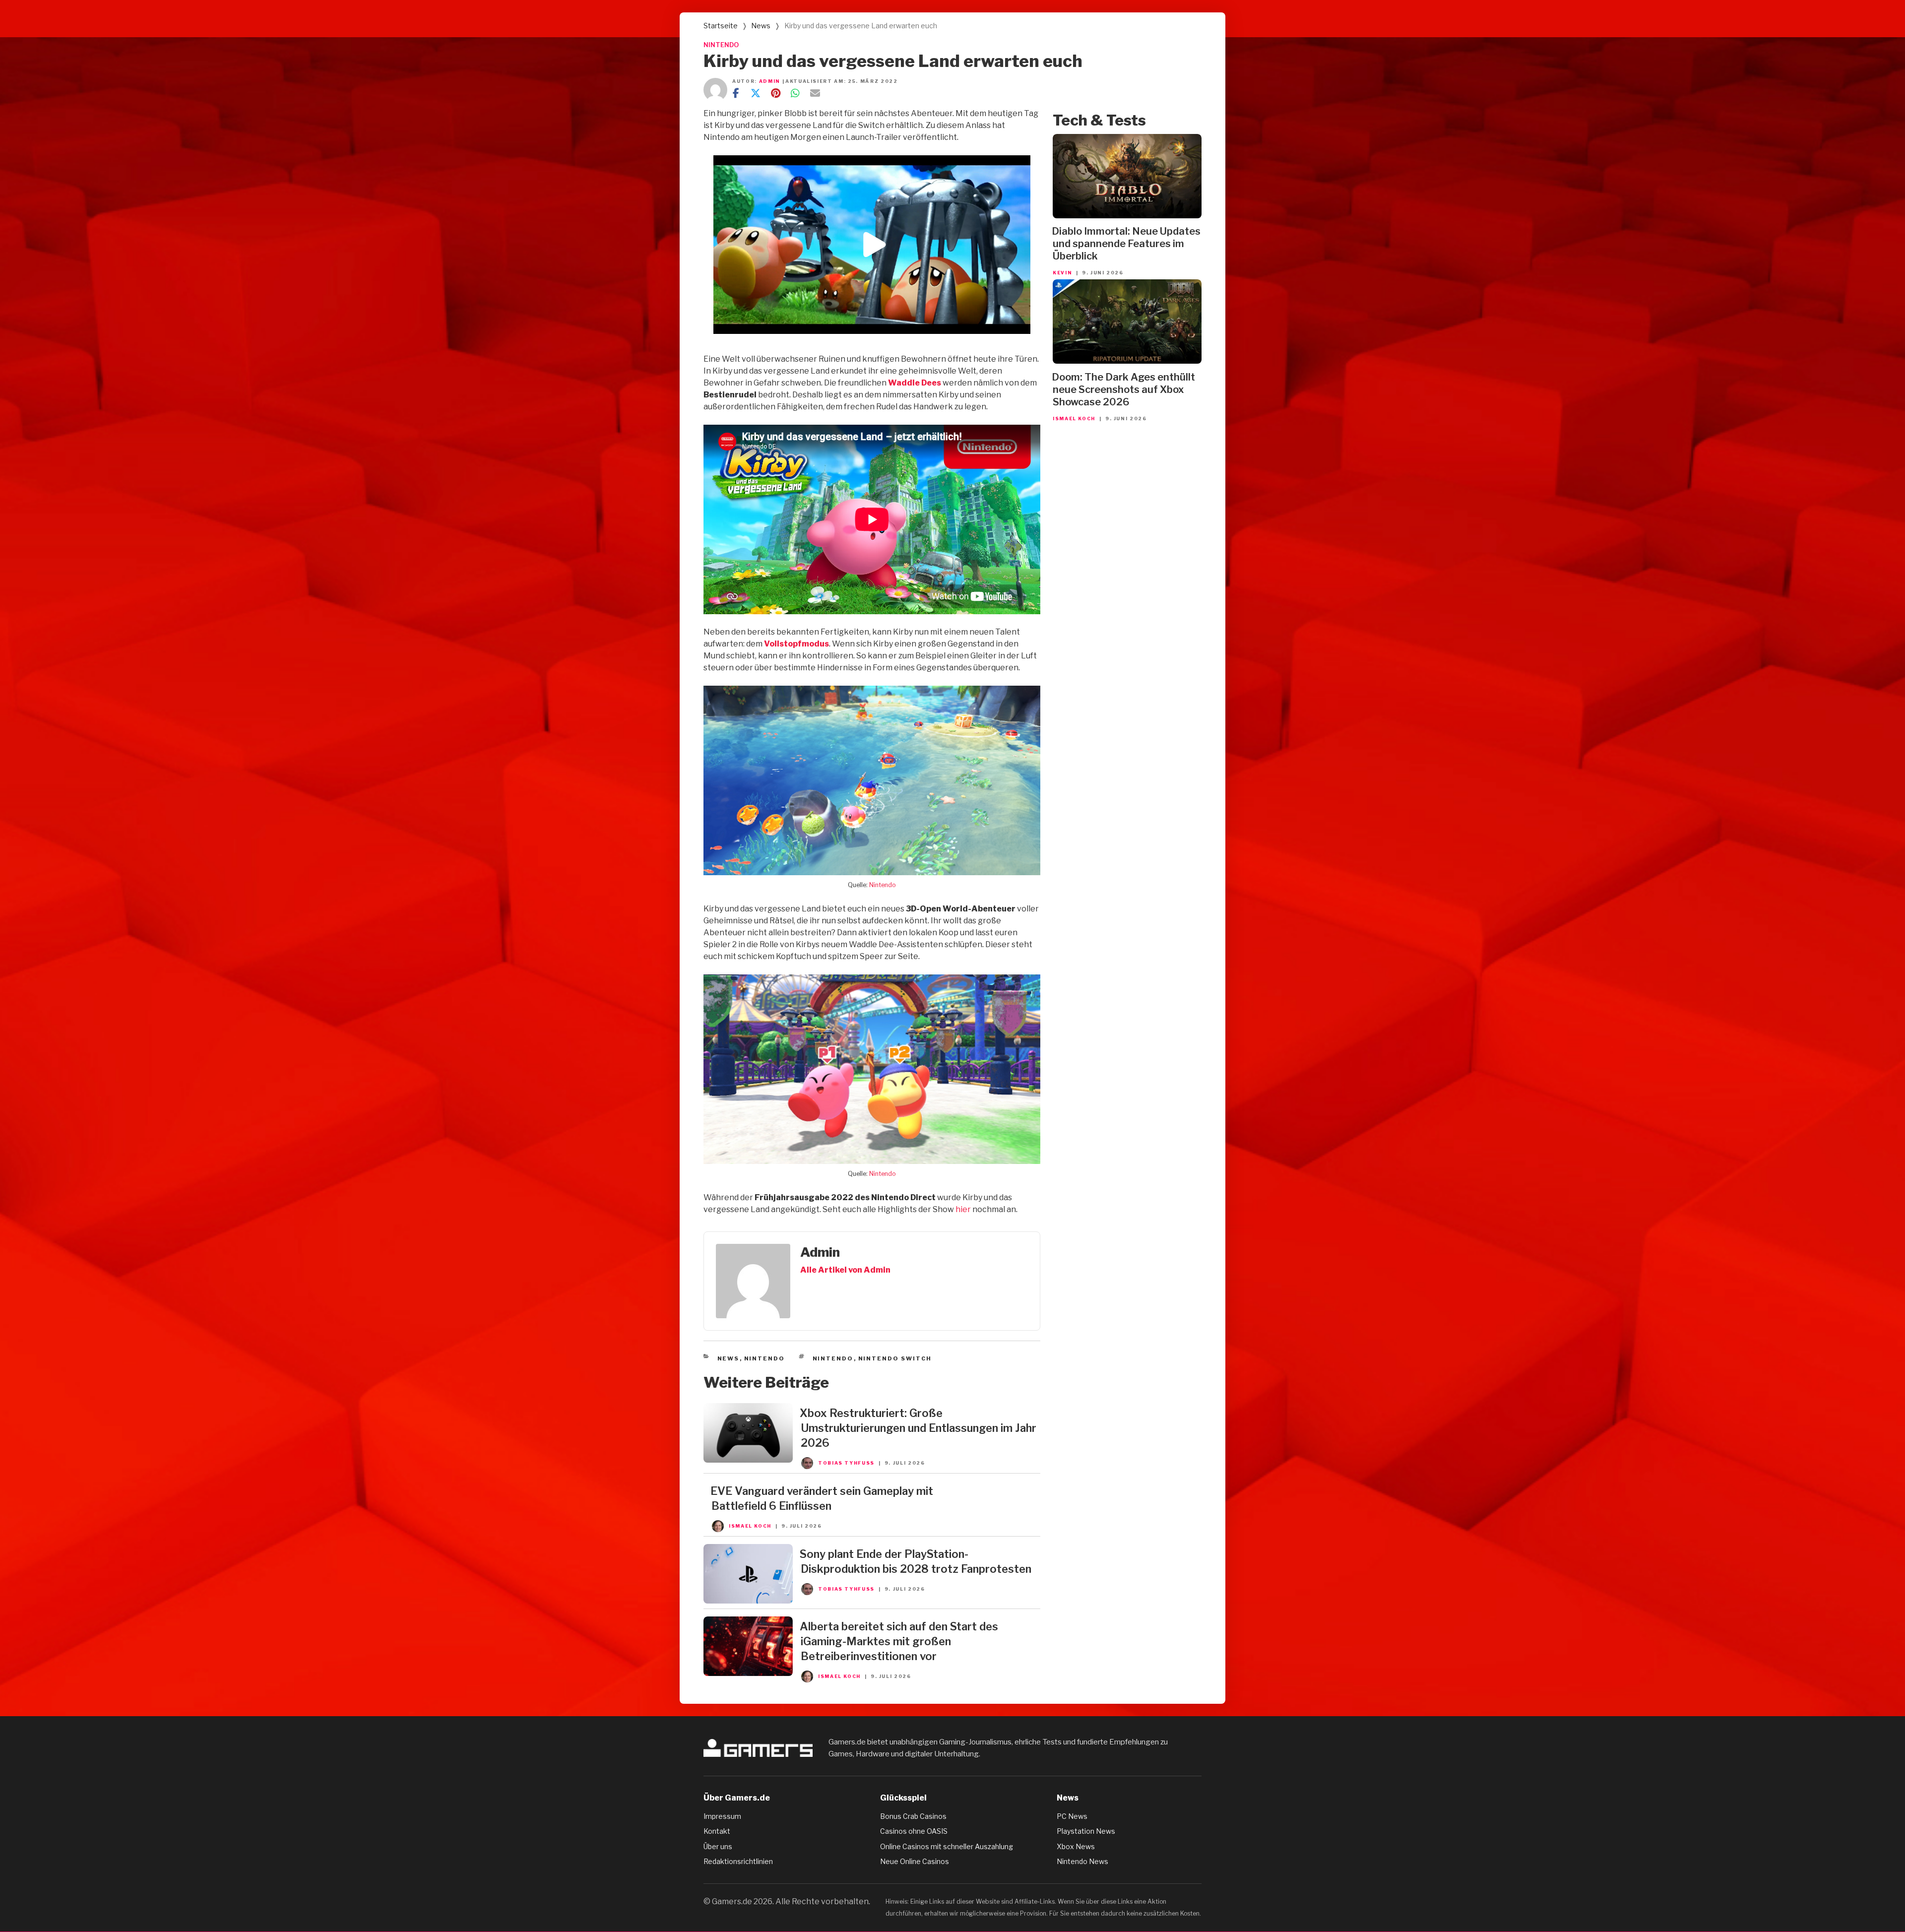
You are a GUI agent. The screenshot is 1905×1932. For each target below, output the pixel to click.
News (761, 26)
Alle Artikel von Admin (845, 1270)
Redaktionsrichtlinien (738, 1861)
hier (963, 1209)
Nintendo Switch (895, 1358)
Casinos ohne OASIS (914, 1831)
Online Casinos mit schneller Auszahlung (947, 1846)
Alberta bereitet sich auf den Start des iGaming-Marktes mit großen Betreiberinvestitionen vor (899, 1641)
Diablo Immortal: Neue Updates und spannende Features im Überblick (1126, 244)
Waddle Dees (915, 383)
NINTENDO (721, 45)
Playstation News (1086, 1831)
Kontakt (717, 1831)
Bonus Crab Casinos (913, 1816)
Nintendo (883, 885)
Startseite (721, 26)
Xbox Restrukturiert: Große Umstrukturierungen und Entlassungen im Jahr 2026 (918, 1428)
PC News (1072, 1816)
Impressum (722, 1816)
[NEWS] (748, 1460)
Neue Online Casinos (915, 1861)
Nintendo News (1082, 1861)
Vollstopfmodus (796, 644)
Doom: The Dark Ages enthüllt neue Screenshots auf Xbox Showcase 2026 (1123, 389)
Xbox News (1076, 1846)
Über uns (718, 1846)
